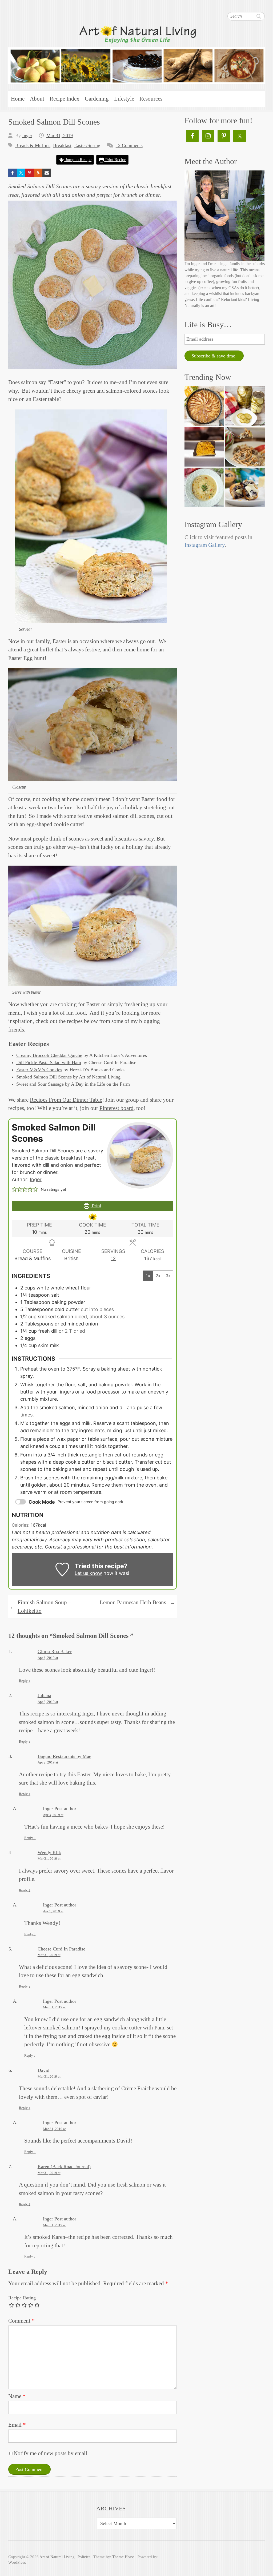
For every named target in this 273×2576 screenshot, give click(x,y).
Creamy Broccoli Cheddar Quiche (49, 1055)
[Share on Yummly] (38, 173)
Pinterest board (117, 1108)
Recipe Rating (22, 2298)
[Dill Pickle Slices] (245, 406)
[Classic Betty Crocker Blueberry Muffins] (245, 487)
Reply (25, 1681)
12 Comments (129, 145)
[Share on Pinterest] (30, 173)
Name (17, 2396)
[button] (14, 1189)
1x (148, 1276)
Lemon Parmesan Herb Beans (138, 1603)
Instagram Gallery (205, 545)
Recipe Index (65, 99)
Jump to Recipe (78, 160)
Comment (21, 2321)
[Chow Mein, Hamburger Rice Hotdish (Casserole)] (245, 447)
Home (18, 99)
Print (96, 1206)
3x (168, 1276)
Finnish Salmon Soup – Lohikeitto (40, 1607)
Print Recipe (115, 160)
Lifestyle (124, 99)
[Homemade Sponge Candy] (204, 447)
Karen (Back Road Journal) (64, 2167)
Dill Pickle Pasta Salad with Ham (49, 1062)
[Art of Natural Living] (137, 54)
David (43, 2070)
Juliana (44, 1695)
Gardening (97, 99)
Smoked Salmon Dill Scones (44, 1077)
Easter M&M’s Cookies (39, 1070)
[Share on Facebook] (13, 173)
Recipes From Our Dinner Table (66, 1100)
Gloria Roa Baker (55, 1651)
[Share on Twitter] (21, 173)
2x (158, 1276)
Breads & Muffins (33, 145)
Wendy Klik (49, 1853)
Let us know (88, 1573)
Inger (27, 136)
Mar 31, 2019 (60, 136)
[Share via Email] (47, 173)
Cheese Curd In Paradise (61, 1949)
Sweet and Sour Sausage (40, 1084)
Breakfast (62, 145)
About (37, 99)
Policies (84, 2557)
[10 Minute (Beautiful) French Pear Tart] (204, 406)
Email (17, 2425)
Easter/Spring (87, 145)
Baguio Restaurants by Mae (64, 1756)
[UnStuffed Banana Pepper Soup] (204, 487)
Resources (151, 99)
